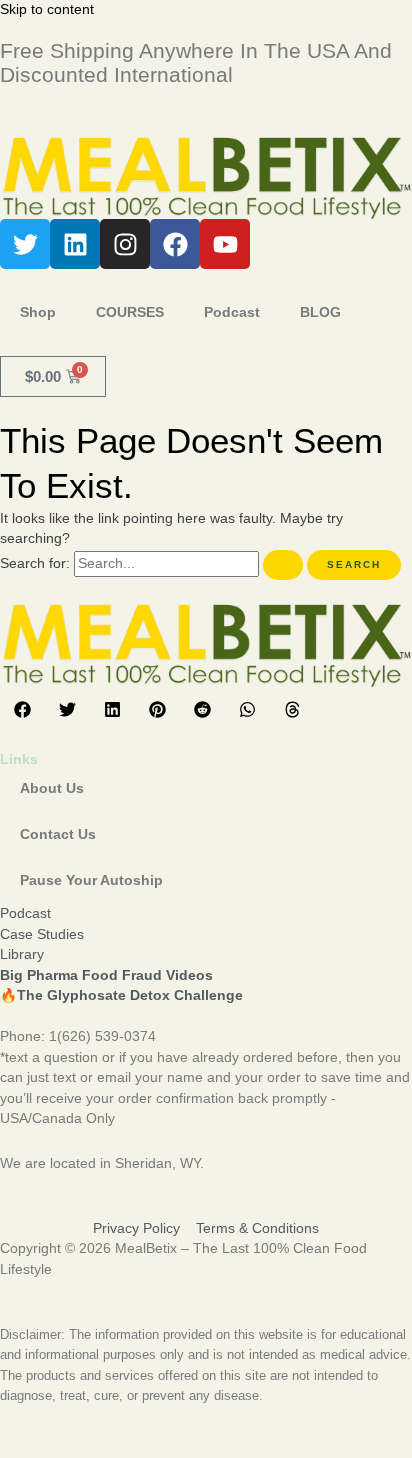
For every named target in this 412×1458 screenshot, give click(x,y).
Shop (38, 312)
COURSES (130, 312)
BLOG (320, 312)
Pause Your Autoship (91, 880)
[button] (22, 709)
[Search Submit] (283, 565)
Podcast (232, 312)
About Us (52, 788)
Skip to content (47, 9)
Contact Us (58, 834)
